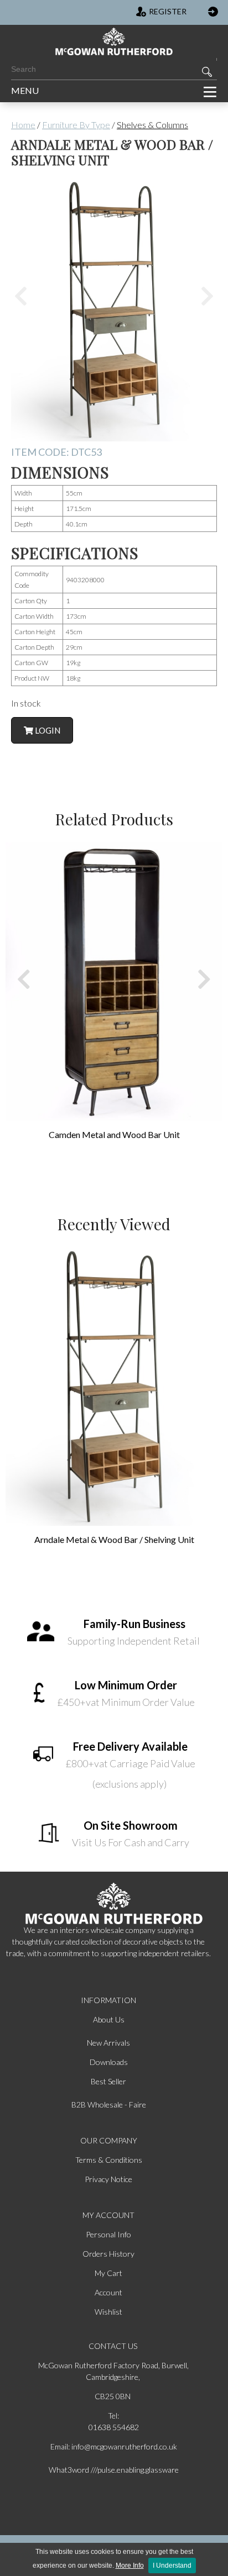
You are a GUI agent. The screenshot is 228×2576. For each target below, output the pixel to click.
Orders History (108, 2254)
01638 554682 (114, 2427)
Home (23, 125)
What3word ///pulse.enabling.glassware (114, 2470)
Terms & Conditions (109, 2160)
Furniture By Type (76, 125)
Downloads (109, 2062)
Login (47, 730)
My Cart (108, 2273)
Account (108, 2292)
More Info (130, 2566)
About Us (109, 2019)
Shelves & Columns (152, 125)
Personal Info (108, 2234)
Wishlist (108, 2312)
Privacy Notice (108, 2179)
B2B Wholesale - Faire (109, 2104)
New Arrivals (108, 2043)
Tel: (113, 2416)
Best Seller (108, 2081)
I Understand (172, 2566)
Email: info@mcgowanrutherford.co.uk (114, 2446)
